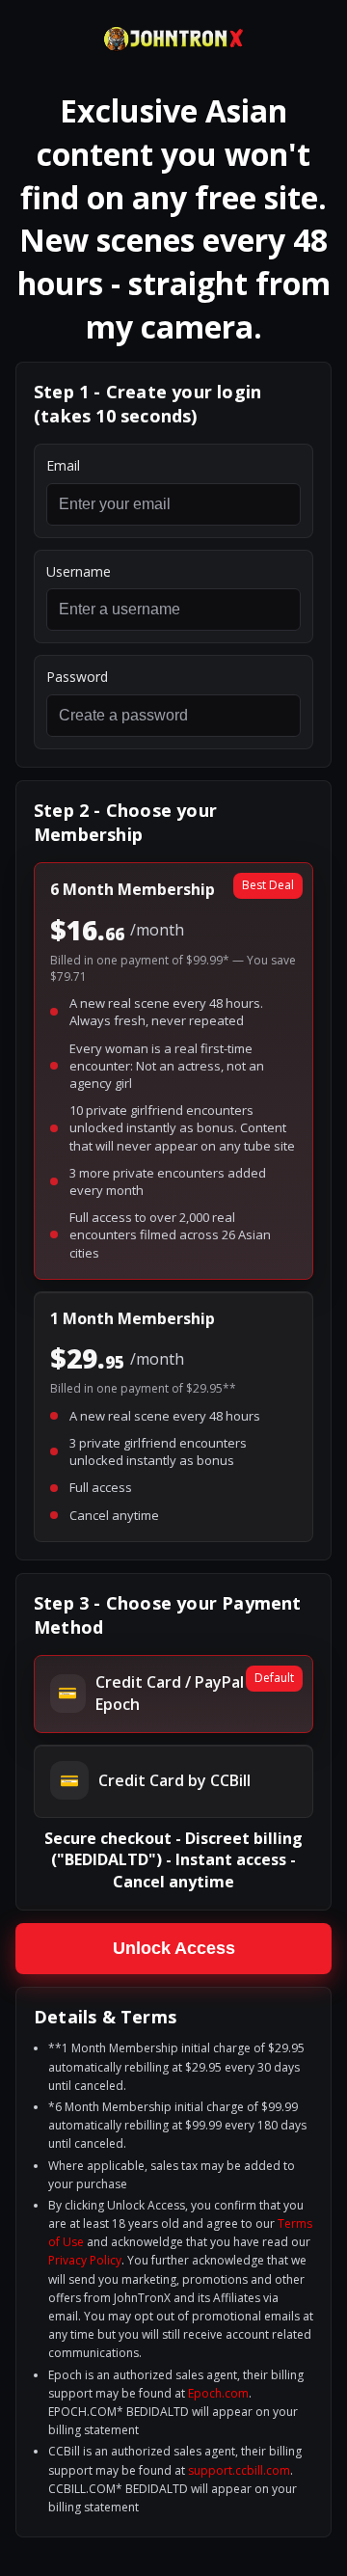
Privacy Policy (85, 2260)
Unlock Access (174, 1948)
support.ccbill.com (239, 2470)
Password (77, 677)
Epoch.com (218, 2393)
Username (79, 571)
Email (63, 465)
